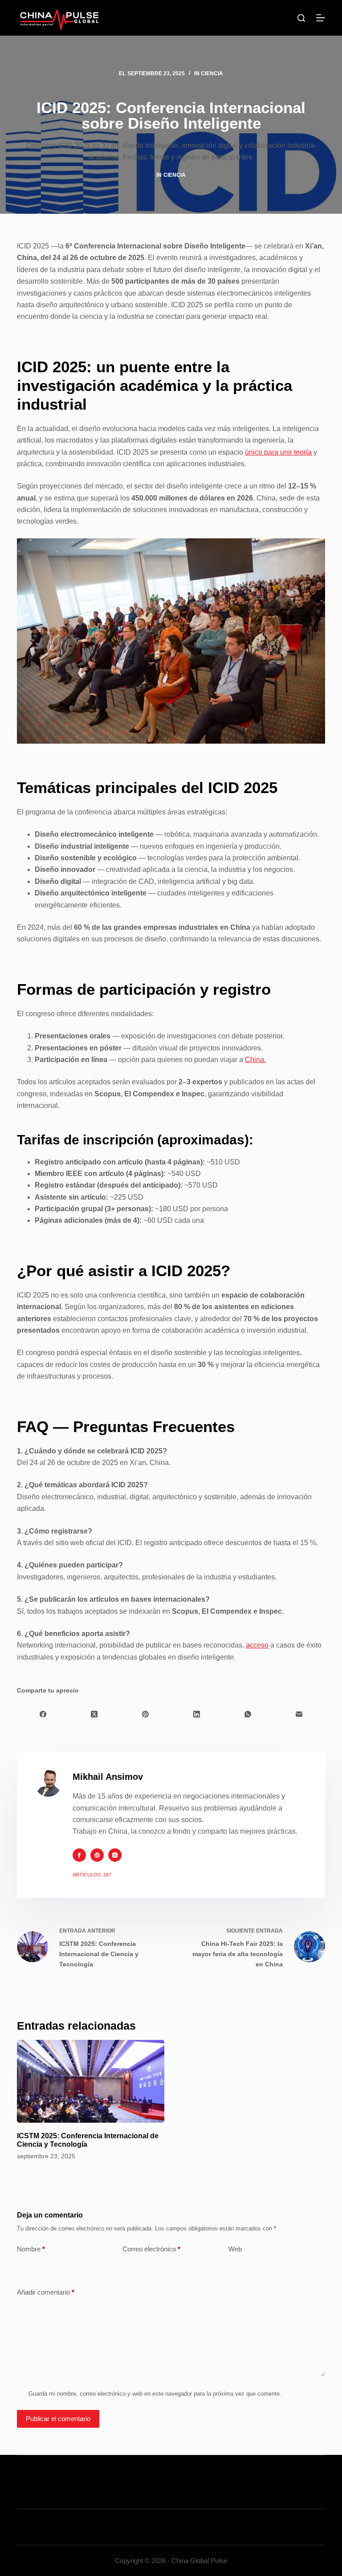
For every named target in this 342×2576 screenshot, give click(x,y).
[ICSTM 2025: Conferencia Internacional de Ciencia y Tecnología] (91, 2081)
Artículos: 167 (92, 1875)
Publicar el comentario (58, 2419)
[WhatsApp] (248, 1714)
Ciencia (212, 73)
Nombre (31, 2249)
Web (235, 2249)
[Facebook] (43, 1714)
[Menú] (321, 18)
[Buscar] (301, 18)
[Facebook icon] (79, 1855)
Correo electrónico (151, 2249)
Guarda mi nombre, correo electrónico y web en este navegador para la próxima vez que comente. (155, 2394)
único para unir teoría (278, 452)
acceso (257, 1645)
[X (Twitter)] (94, 1714)
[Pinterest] (145, 1714)
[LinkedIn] (197, 1714)
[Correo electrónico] (299, 1714)
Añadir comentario (46, 2292)
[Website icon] (97, 1855)
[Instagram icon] (115, 1855)
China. (255, 1060)
